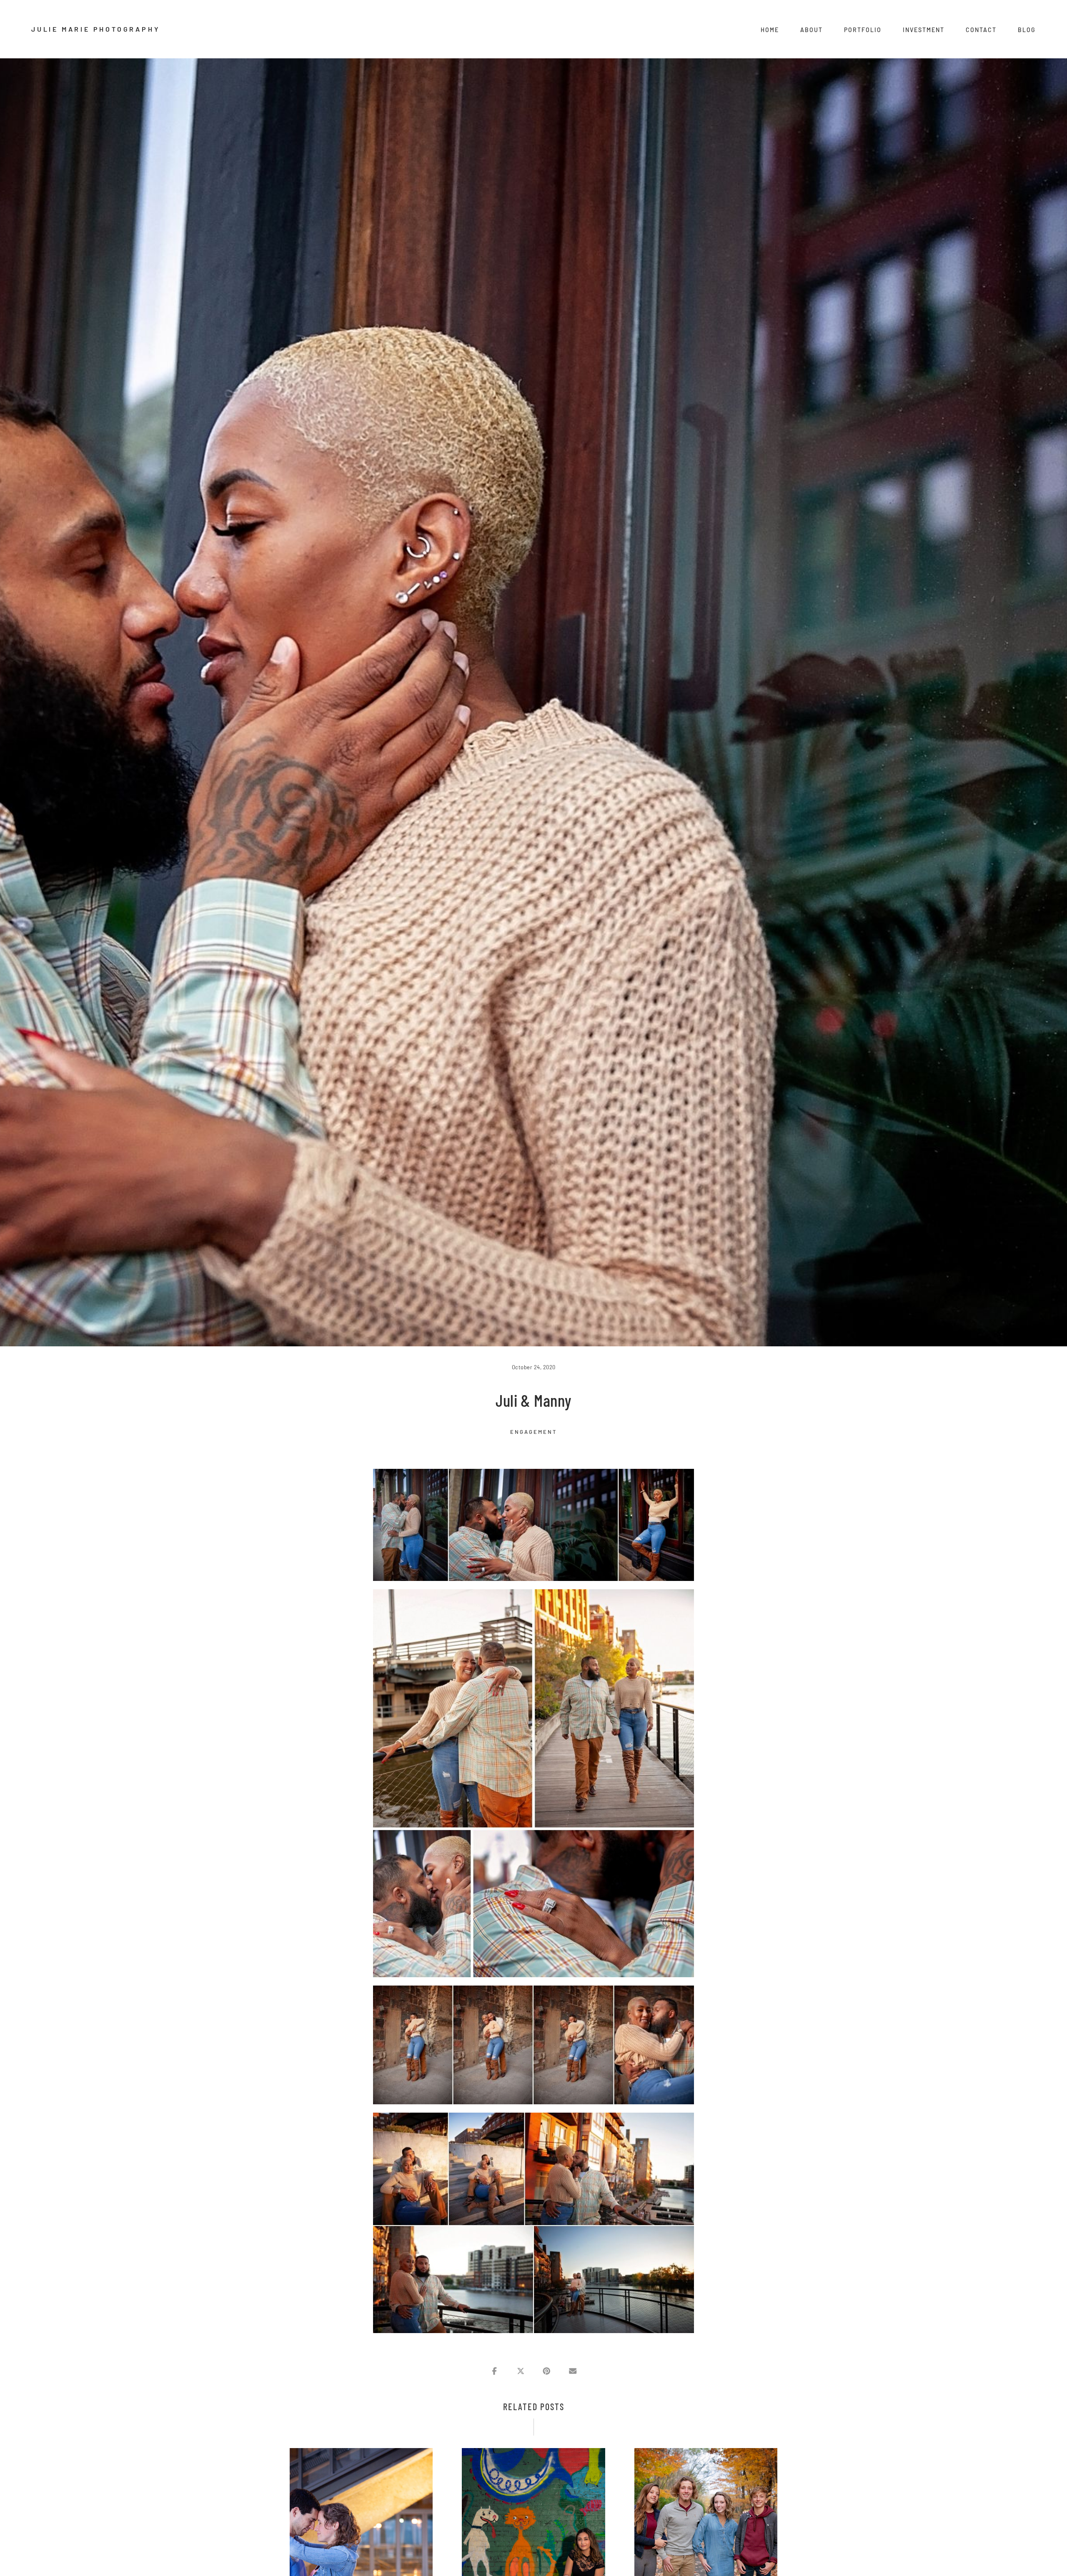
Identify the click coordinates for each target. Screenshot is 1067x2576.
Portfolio (863, 30)
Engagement (533, 1432)
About (812, 30)
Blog (1027, 30)
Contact (981, 30)
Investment (924, 30)
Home (770, 30)
